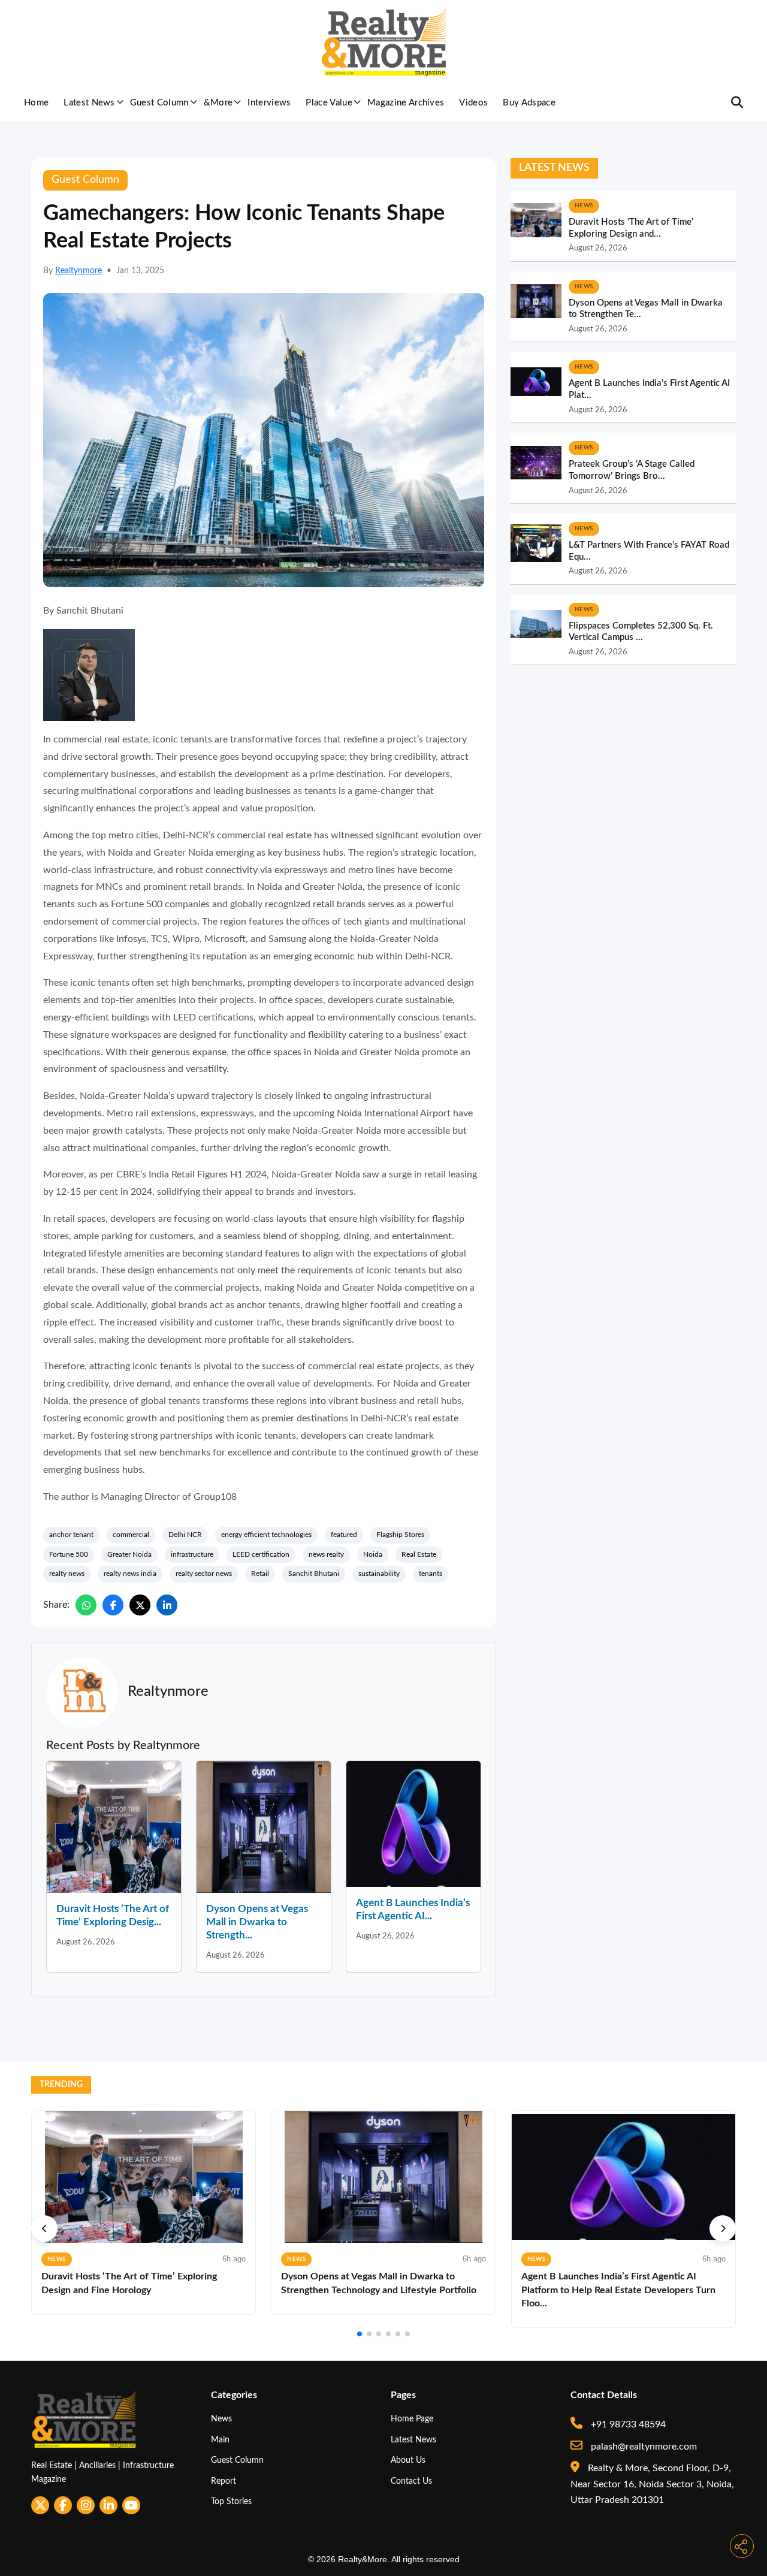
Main (220, 2440)
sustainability (379, 1574)
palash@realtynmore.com (643, 2447)
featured (344, 1535)
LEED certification (261, 1554)
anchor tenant (71, 1535)
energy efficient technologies (266, 1535)
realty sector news (204, 1574)
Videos (473, 103)
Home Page (412, 2419)
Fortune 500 (69, 1554)
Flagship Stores (400, 1535)
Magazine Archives (406, 103)
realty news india (130, 1574)
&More (218, 103)
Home (36, 103)
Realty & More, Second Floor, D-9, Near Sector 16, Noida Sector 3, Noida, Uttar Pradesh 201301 (652, 2484)
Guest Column (159, 103)
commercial (131, 1535)
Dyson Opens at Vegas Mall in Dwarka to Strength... (257, 1922)
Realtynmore (78, 271)
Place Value (329, 103)
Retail (260, 1574)
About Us (408, 2460)
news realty (326, 1554)
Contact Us (411, 2481)
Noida (373, 1554)
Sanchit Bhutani (314, 1574)
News (221, 2419)
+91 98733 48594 (627, 2424)
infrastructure (192, 1554)
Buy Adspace (529, 103)
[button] (44, 2228)
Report (224, 2481)
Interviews (269, 103)
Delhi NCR (185, 1535)
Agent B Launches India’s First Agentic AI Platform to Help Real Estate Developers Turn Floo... (618, 2290)
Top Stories (231, 2501)
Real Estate (419, 1554)
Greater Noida (129, 1554)
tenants (431, 1574)
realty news (67, 1574)
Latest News (89, 103)
